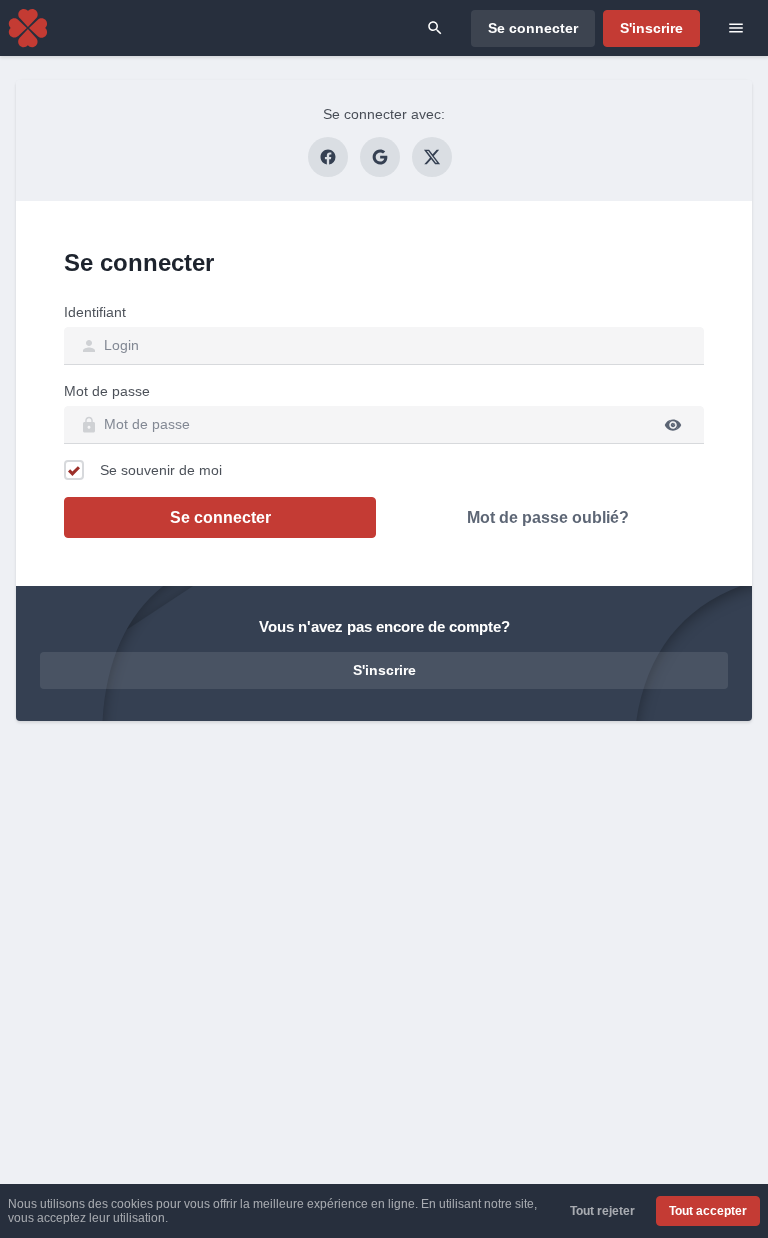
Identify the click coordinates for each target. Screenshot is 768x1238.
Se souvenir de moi (161, 470)
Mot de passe (107, 391)
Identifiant (95, 312)
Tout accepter (708, 1211)
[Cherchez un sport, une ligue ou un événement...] (435, 28)
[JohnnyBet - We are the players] (28, 28)
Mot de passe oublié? (548, 517)
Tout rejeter (602, 1211)
